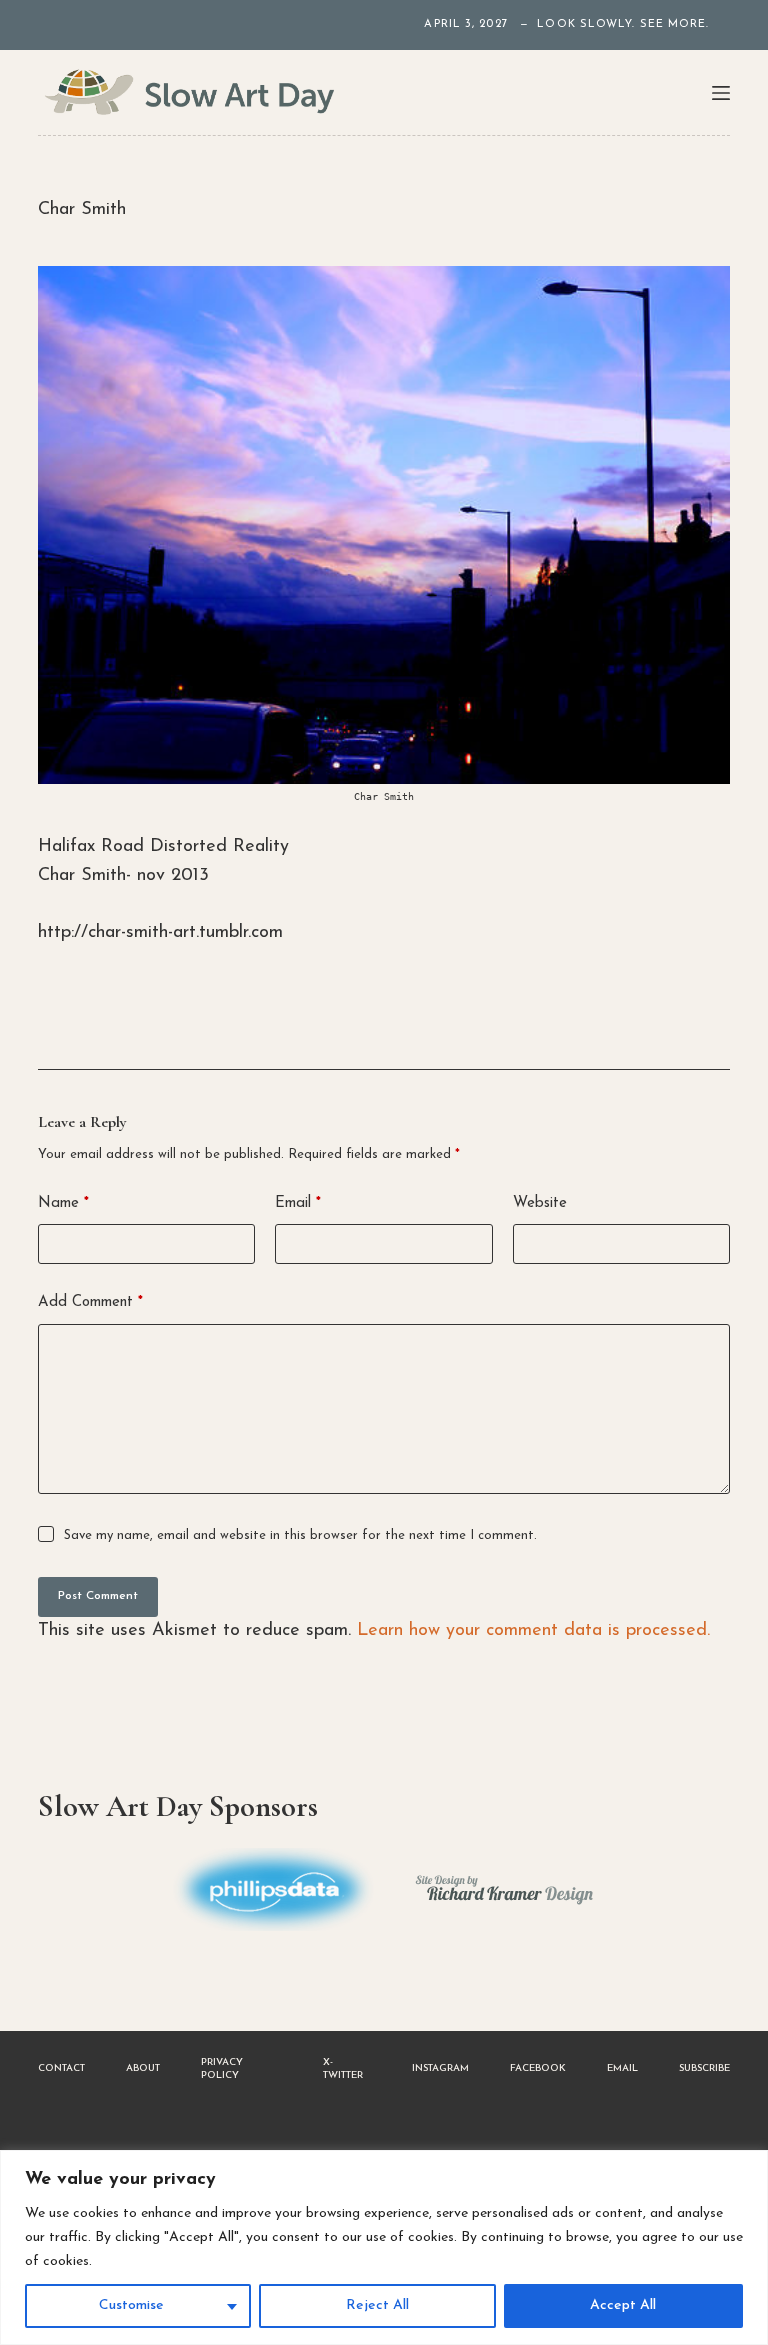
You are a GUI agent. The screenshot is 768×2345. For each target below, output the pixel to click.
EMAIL (622, 2068)
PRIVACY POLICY (222, 2069)
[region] (384, 2247)
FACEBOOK (538, 2068)
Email (298, 1203)
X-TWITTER (343, 2069)
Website (540, 1203)
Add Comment (90, 1302)
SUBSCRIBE (704, 2068)
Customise (131, 2305)
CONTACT (61, 2068)
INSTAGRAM (440, 2068)
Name (63, 1203)
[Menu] (721, 93)
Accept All (623, 2305)
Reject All (377, 2305)
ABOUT (143, 2068)
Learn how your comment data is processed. (533, 1631)
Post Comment (98, 1596)
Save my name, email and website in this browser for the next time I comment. (300, 1535)
